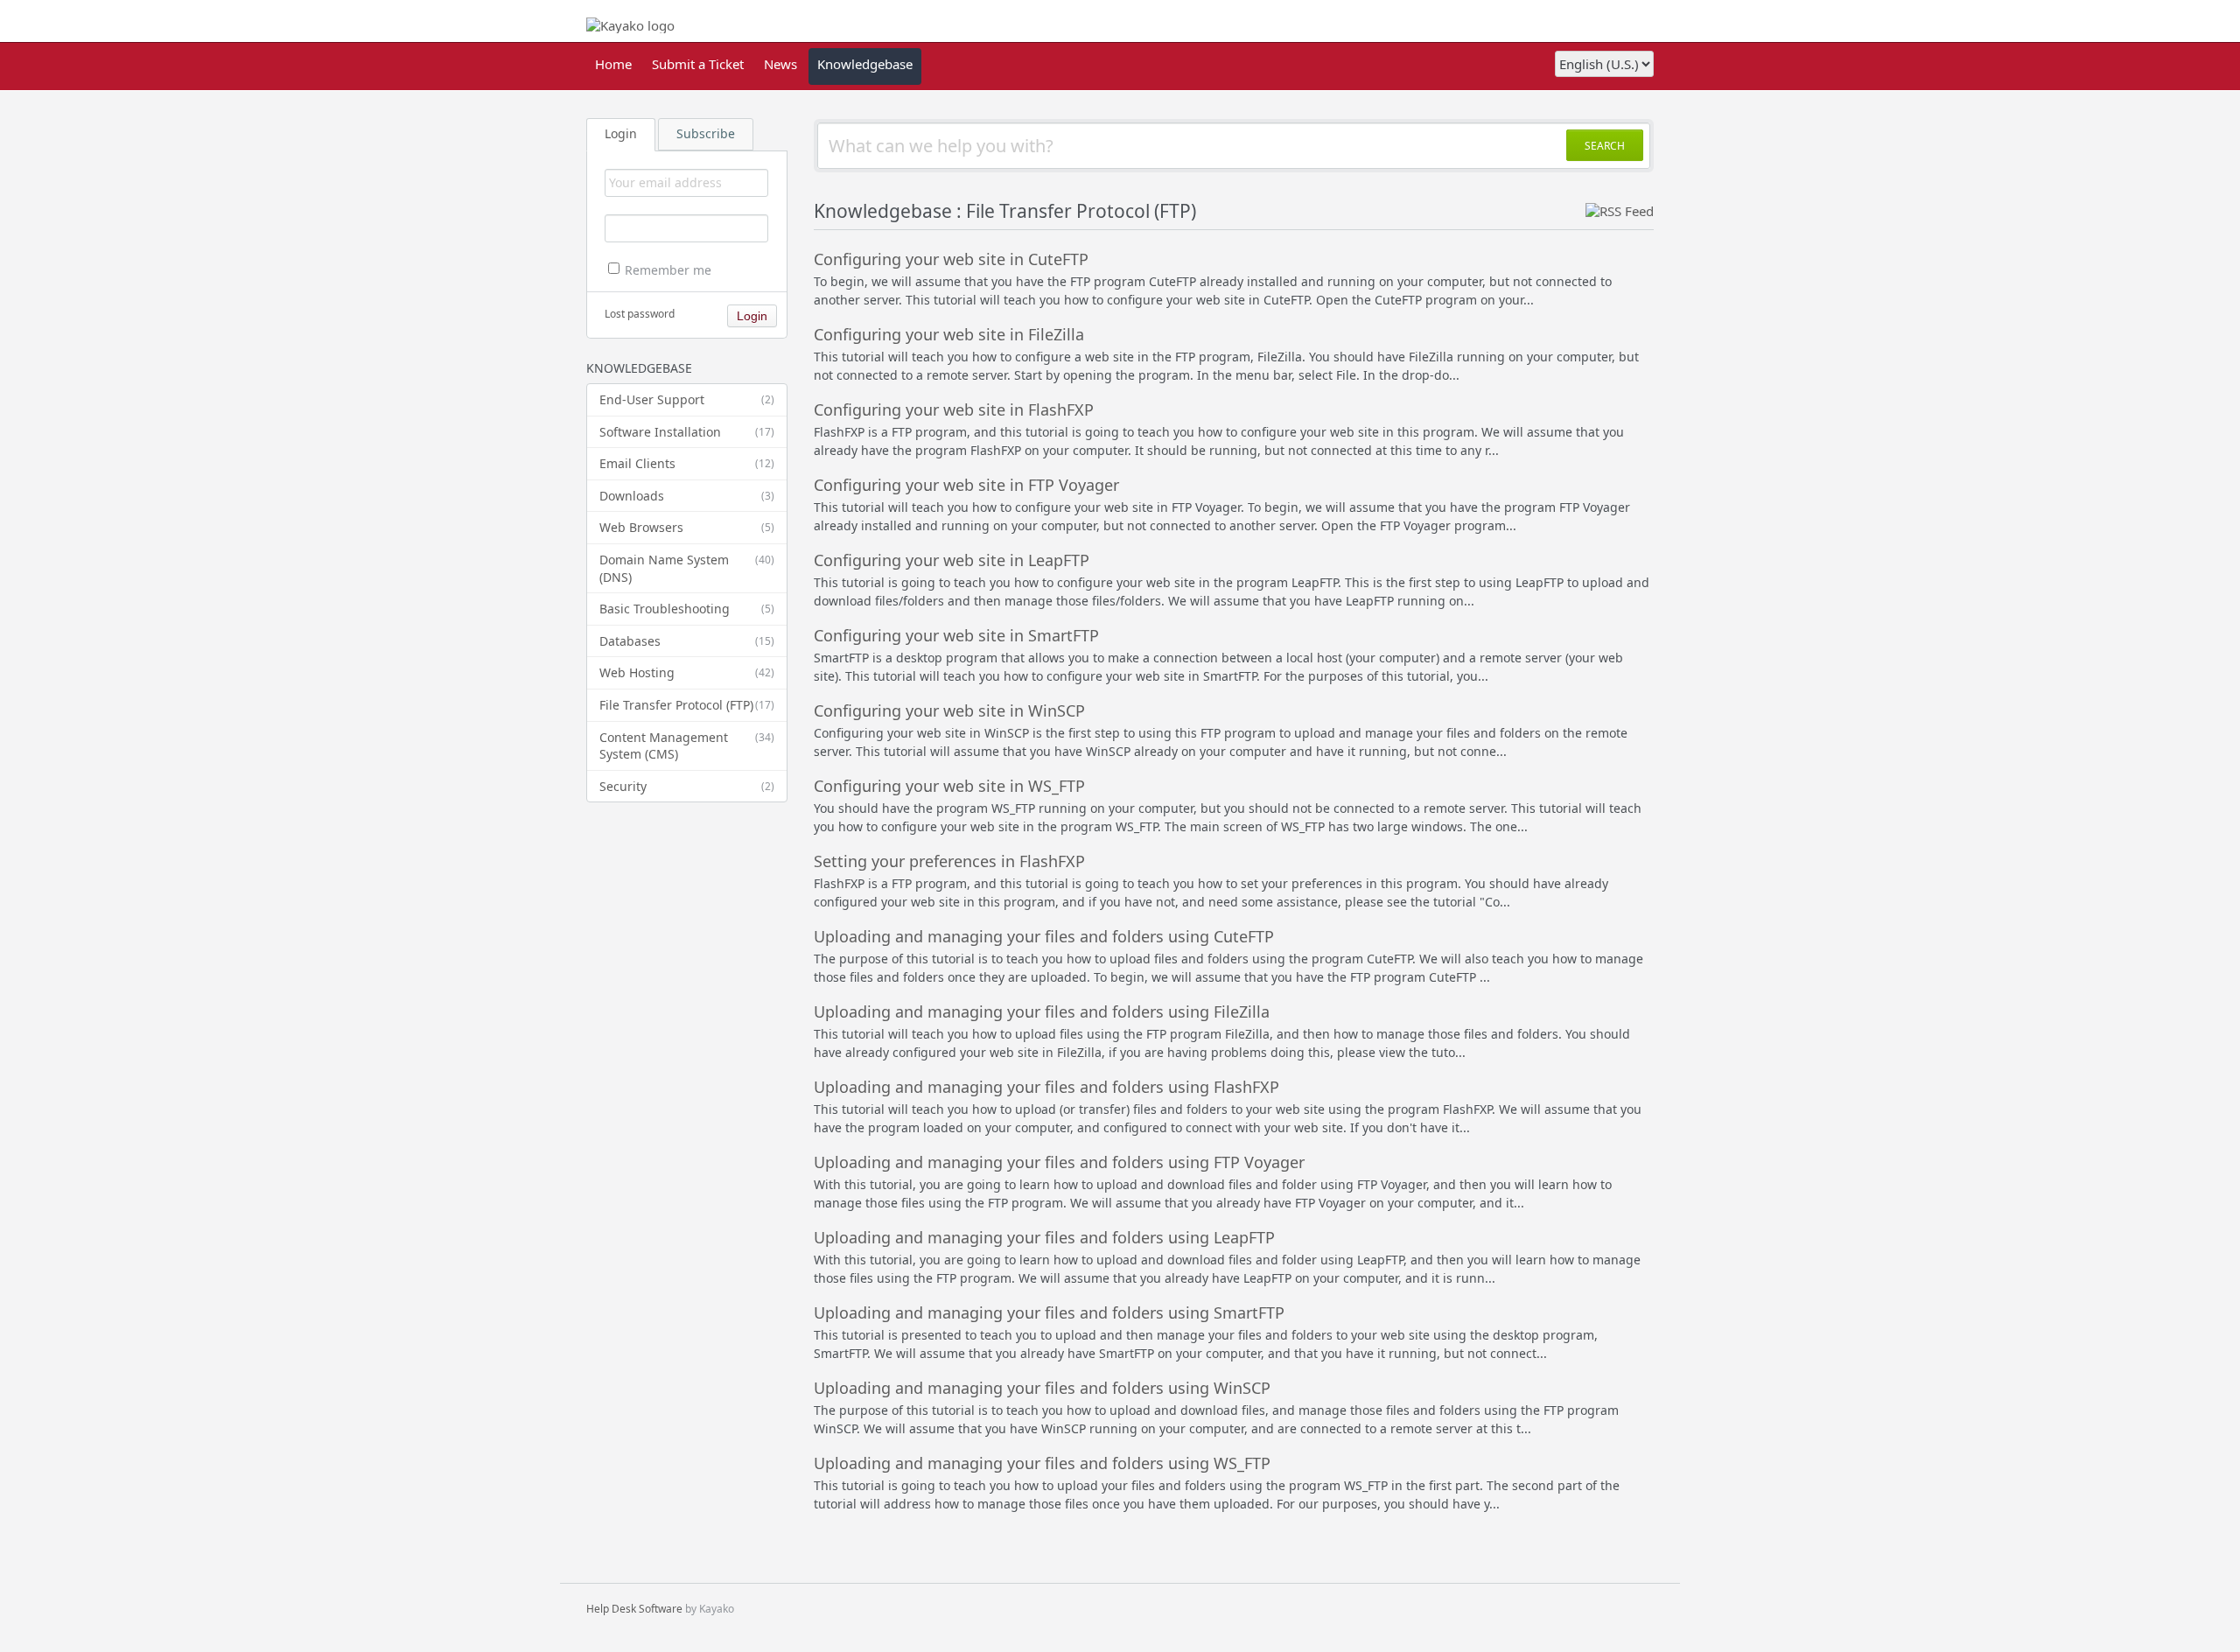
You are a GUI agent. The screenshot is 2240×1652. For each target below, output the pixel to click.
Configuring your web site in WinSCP (949, 710)
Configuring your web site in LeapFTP (952, 560)
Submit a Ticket (698, 64)
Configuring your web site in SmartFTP (956, 635)
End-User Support (687, 399)
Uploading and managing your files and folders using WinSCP (1042, 1388)
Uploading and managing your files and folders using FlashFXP (1046, 1087)
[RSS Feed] (1620, 211)
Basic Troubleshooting (687, 609)
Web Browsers (687, 527)
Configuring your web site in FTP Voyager (966, 485)
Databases (687, 641)
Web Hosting (687, 672)
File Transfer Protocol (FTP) (687, 705)
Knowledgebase (865, 64)
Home (613, 64)
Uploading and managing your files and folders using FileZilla (1042, 1011)
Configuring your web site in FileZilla (949, 334)
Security (687, 786)
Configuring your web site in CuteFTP (951, 259)
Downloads (687, 496)
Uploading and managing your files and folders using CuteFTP (1044, 936)
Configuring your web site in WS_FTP (949, 786)
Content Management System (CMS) (687, 746)
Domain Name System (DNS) (687, 568)
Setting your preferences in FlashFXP (949, 861)
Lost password (640, 314)
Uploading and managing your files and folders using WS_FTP (1042, 1463)
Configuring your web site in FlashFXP (954, 409)
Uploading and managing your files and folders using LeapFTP (1044, 1237)
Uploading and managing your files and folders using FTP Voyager (1059, 1162)
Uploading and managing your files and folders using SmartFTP (1049, 1312)
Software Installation (687, 432)
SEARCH (1605, 146)
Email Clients (687, 463)
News (780, 64)
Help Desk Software (634, 1609)
